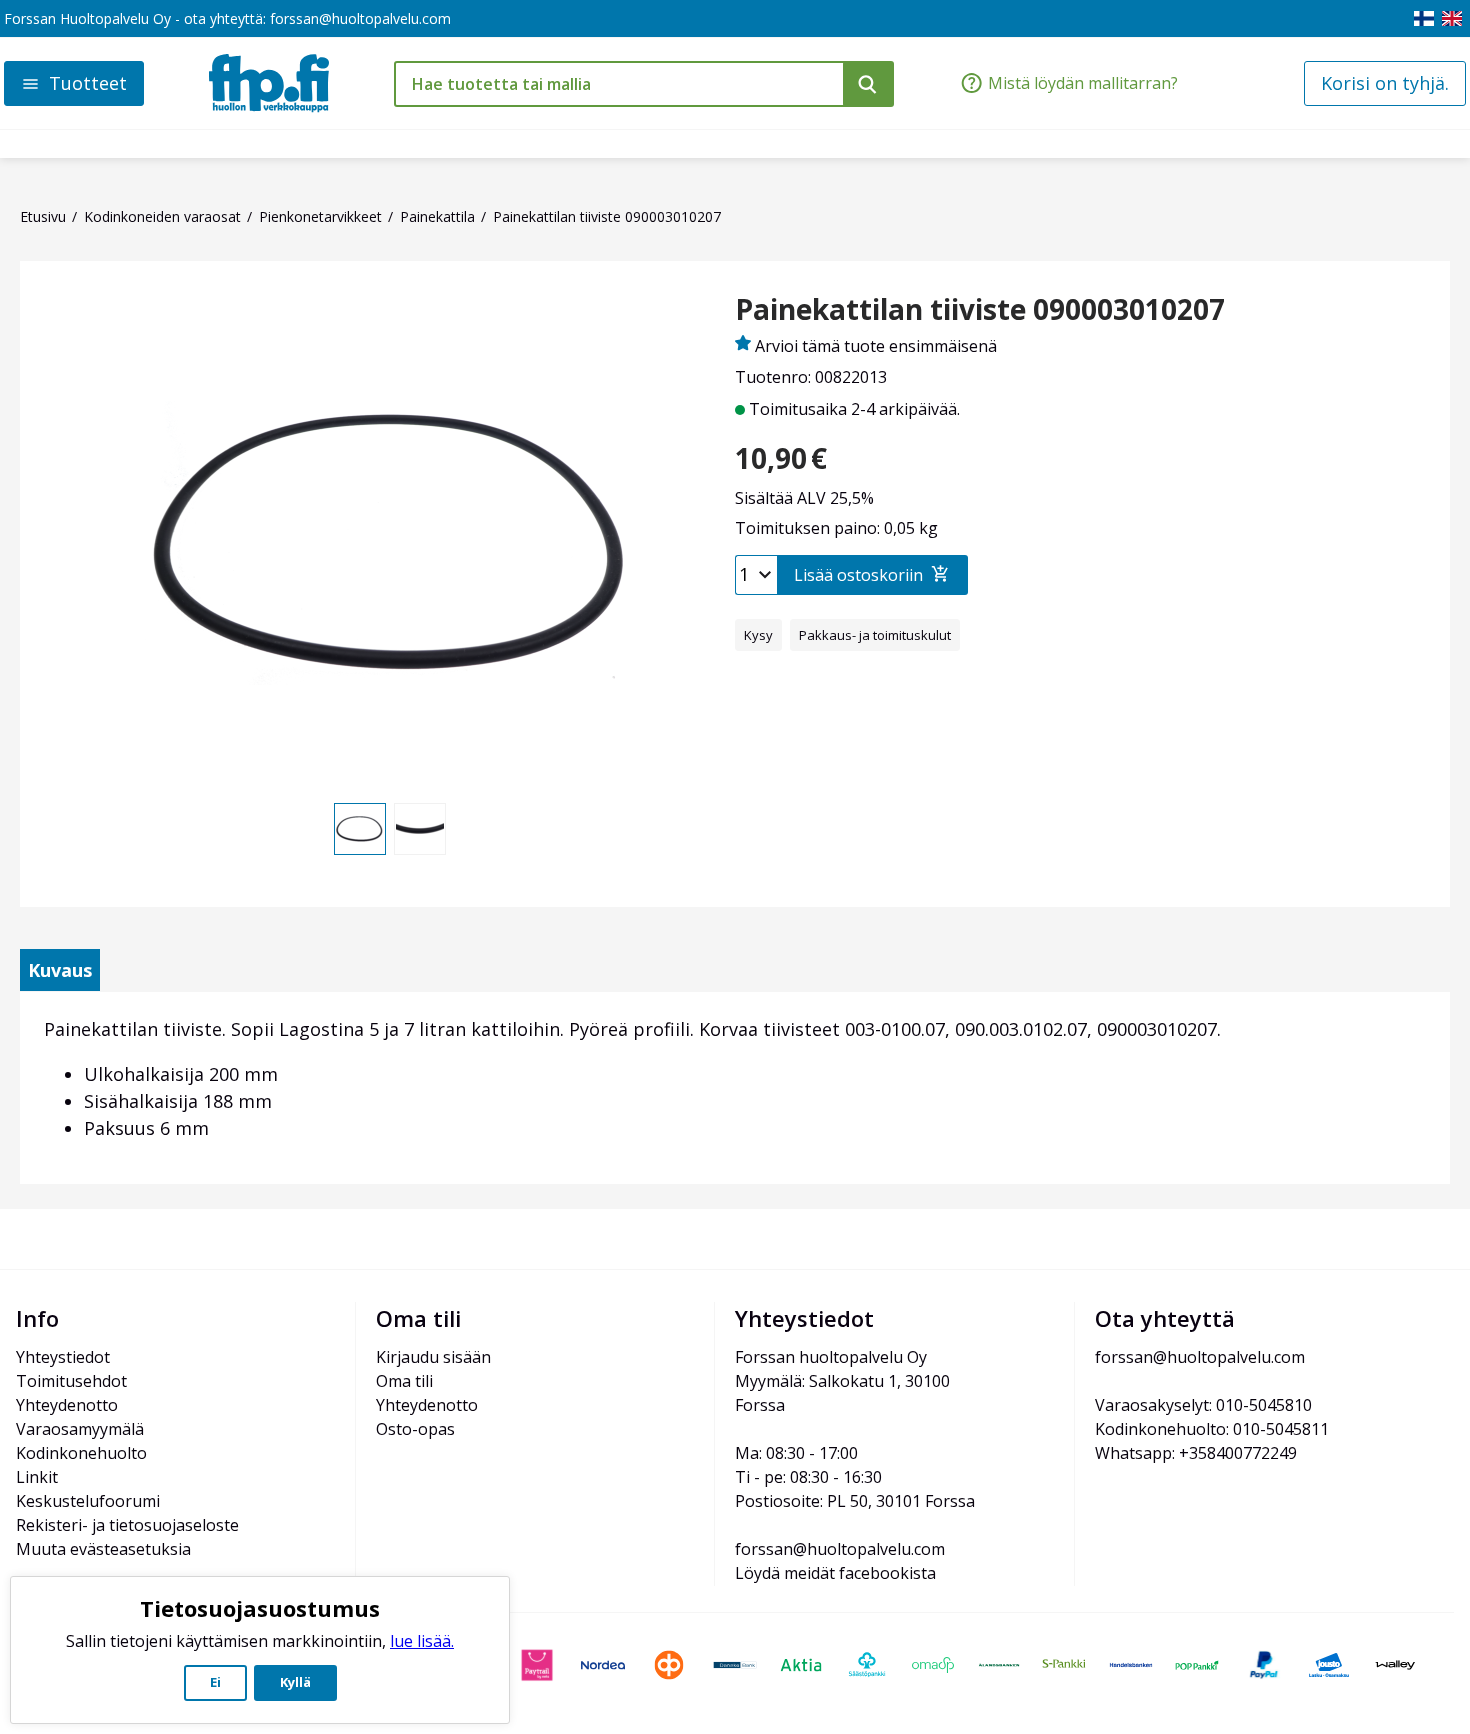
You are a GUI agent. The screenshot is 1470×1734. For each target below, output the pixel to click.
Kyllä (295, 1682)
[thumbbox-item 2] (420, 829)
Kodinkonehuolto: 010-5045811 (1212, 1429)
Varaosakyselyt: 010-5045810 (1203, 1405)
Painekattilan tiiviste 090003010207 (980, 310)
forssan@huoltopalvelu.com (360, 18)
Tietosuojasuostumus (260, 1608)
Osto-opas (415, 1429)
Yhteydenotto (67, 1405)
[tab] (60, 970)
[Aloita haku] (868, 84)
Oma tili (404, 1381)
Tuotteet (88, 83)
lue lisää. (422, 1641)
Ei (215, 1682)
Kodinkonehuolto (81, 1453)
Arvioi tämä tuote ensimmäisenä (876, 346)
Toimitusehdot (71, 1381)
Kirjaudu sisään (433, 1357)
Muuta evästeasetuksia (103, 1549)
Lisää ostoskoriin (858, 575)
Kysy (758, 635)
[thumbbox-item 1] (360, 829)
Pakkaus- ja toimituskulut (875, 635)
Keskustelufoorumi (88, 1501)
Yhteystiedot (63, 1357)
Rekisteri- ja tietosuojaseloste (127, 1525)
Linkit (37, 1477)
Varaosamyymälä (80, 1429)
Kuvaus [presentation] (60, 970)
